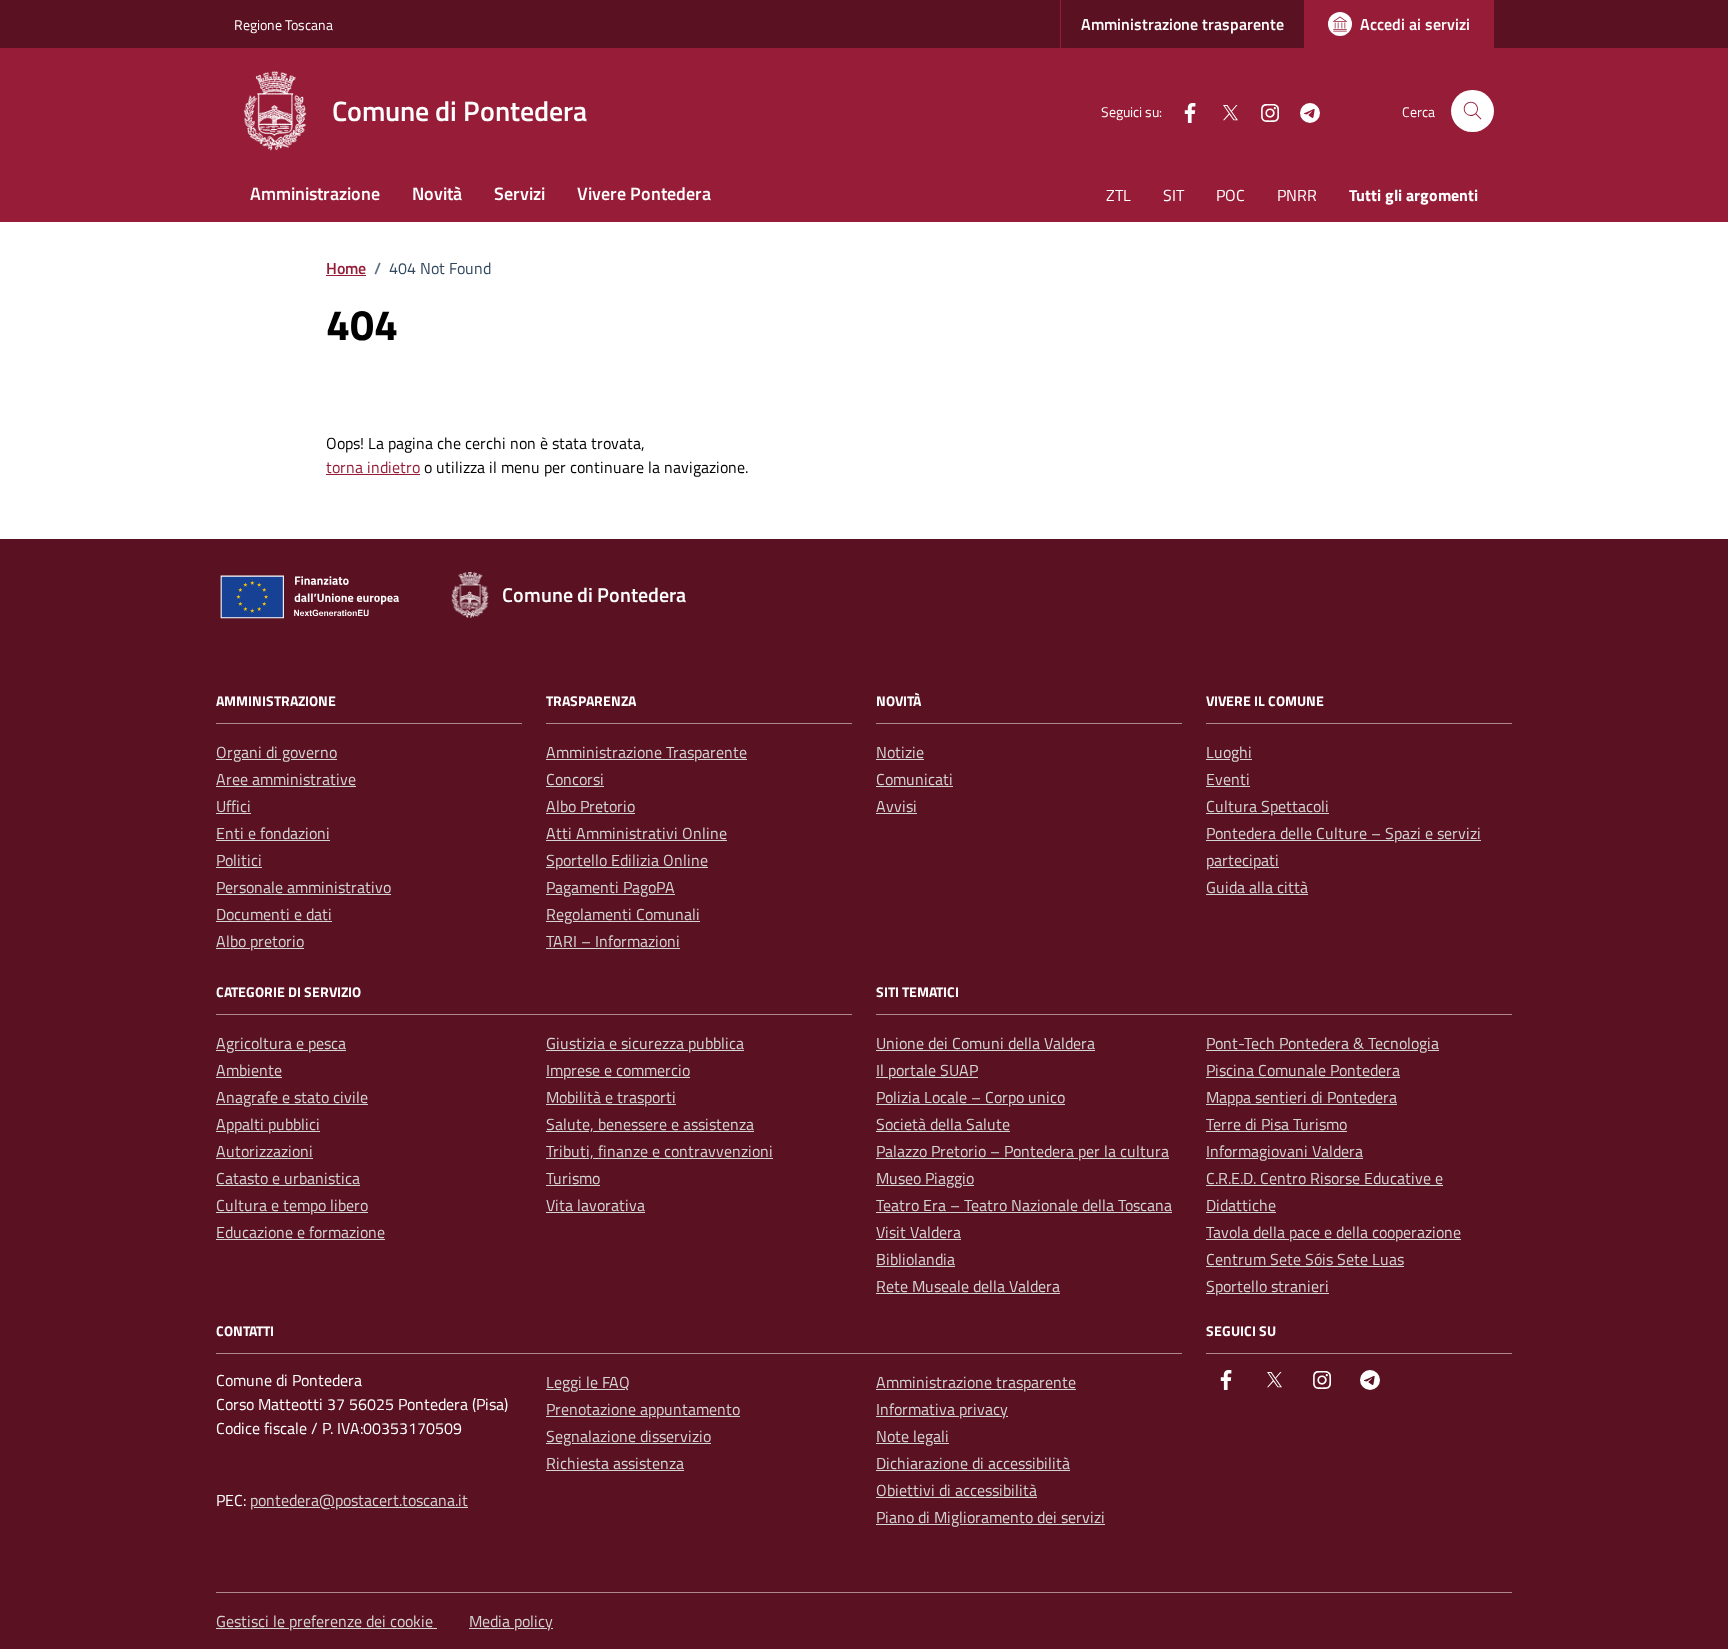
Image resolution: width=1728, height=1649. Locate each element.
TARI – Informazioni (613, 941)
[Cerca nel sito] (1472, 111)
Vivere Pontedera (644, 193)
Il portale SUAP (927, 1070)
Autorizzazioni (264, 1151)
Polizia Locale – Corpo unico (970, 1097)
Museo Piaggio (925, 1178)
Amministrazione (315, 193)
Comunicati (914, 779)
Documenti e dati (274, 914)
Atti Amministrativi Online (636, 833)
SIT (1173, 195)
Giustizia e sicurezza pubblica (645, 1043)
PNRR (1297, 195)
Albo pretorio (260, 941)
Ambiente (249, 1070)
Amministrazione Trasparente (646, 752)
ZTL (1118, 195)
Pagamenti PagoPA (610, 887)
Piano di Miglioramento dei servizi (990, 1517)
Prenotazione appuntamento (643, 1409)
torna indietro (373, 467)
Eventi (1228, 779)
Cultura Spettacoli (1267, 806)
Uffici (233, 806)
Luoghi (1229, 752)
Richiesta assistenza (615, 1463)
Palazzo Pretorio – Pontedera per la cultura (1022, 1151)
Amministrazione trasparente (1182, 24)
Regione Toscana (283, 24)
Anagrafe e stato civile (292, 1097)
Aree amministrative (286, 779)
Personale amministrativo (303, 887)
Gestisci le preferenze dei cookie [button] (326, 1621)
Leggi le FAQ (588, 1382)
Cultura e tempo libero (292, 1205)
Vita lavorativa (595, 1205)
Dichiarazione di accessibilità (973, 1463)
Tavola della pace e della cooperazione (1333, 1232)
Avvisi (896, 806)
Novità (437, 193)
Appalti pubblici (268, 1124)
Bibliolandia (915, 1259)
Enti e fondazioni (273, 833)
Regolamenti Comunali (623, 914)
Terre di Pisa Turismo (1276, 1124)
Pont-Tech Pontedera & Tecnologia (1322, 1043)
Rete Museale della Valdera (968, 1286)
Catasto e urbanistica (288, 1178)
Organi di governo (276, 752)
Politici (239, 860)
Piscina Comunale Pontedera (1303, 1070)
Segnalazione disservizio (628, 1436)
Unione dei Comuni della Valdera (985, 1043)
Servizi (519, 193)
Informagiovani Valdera (1284, 1151)
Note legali (912, 1436)
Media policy (511, 1621)
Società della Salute (943, 1124)
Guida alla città (1257, 887)
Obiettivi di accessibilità (956, 1490)
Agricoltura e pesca (281, 1043)
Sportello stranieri (1267, 1286)
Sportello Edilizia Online (627, 860)
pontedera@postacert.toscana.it (359, 1500)
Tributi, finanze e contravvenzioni (659, 1151)
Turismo (573, 1178)
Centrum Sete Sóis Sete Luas (1305, 1259)
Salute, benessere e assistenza (650, 1124)
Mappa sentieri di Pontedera (1301, 1097)
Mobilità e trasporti (611, 1097)
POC (1230, 195)
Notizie (900, 752)
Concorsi (575, 779)
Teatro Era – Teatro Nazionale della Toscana (1024, 1205)
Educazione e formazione (300, 1232)
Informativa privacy (942, 1409)
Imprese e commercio (618, 1070)
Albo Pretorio (590, 806)
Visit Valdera (918, 1232)
